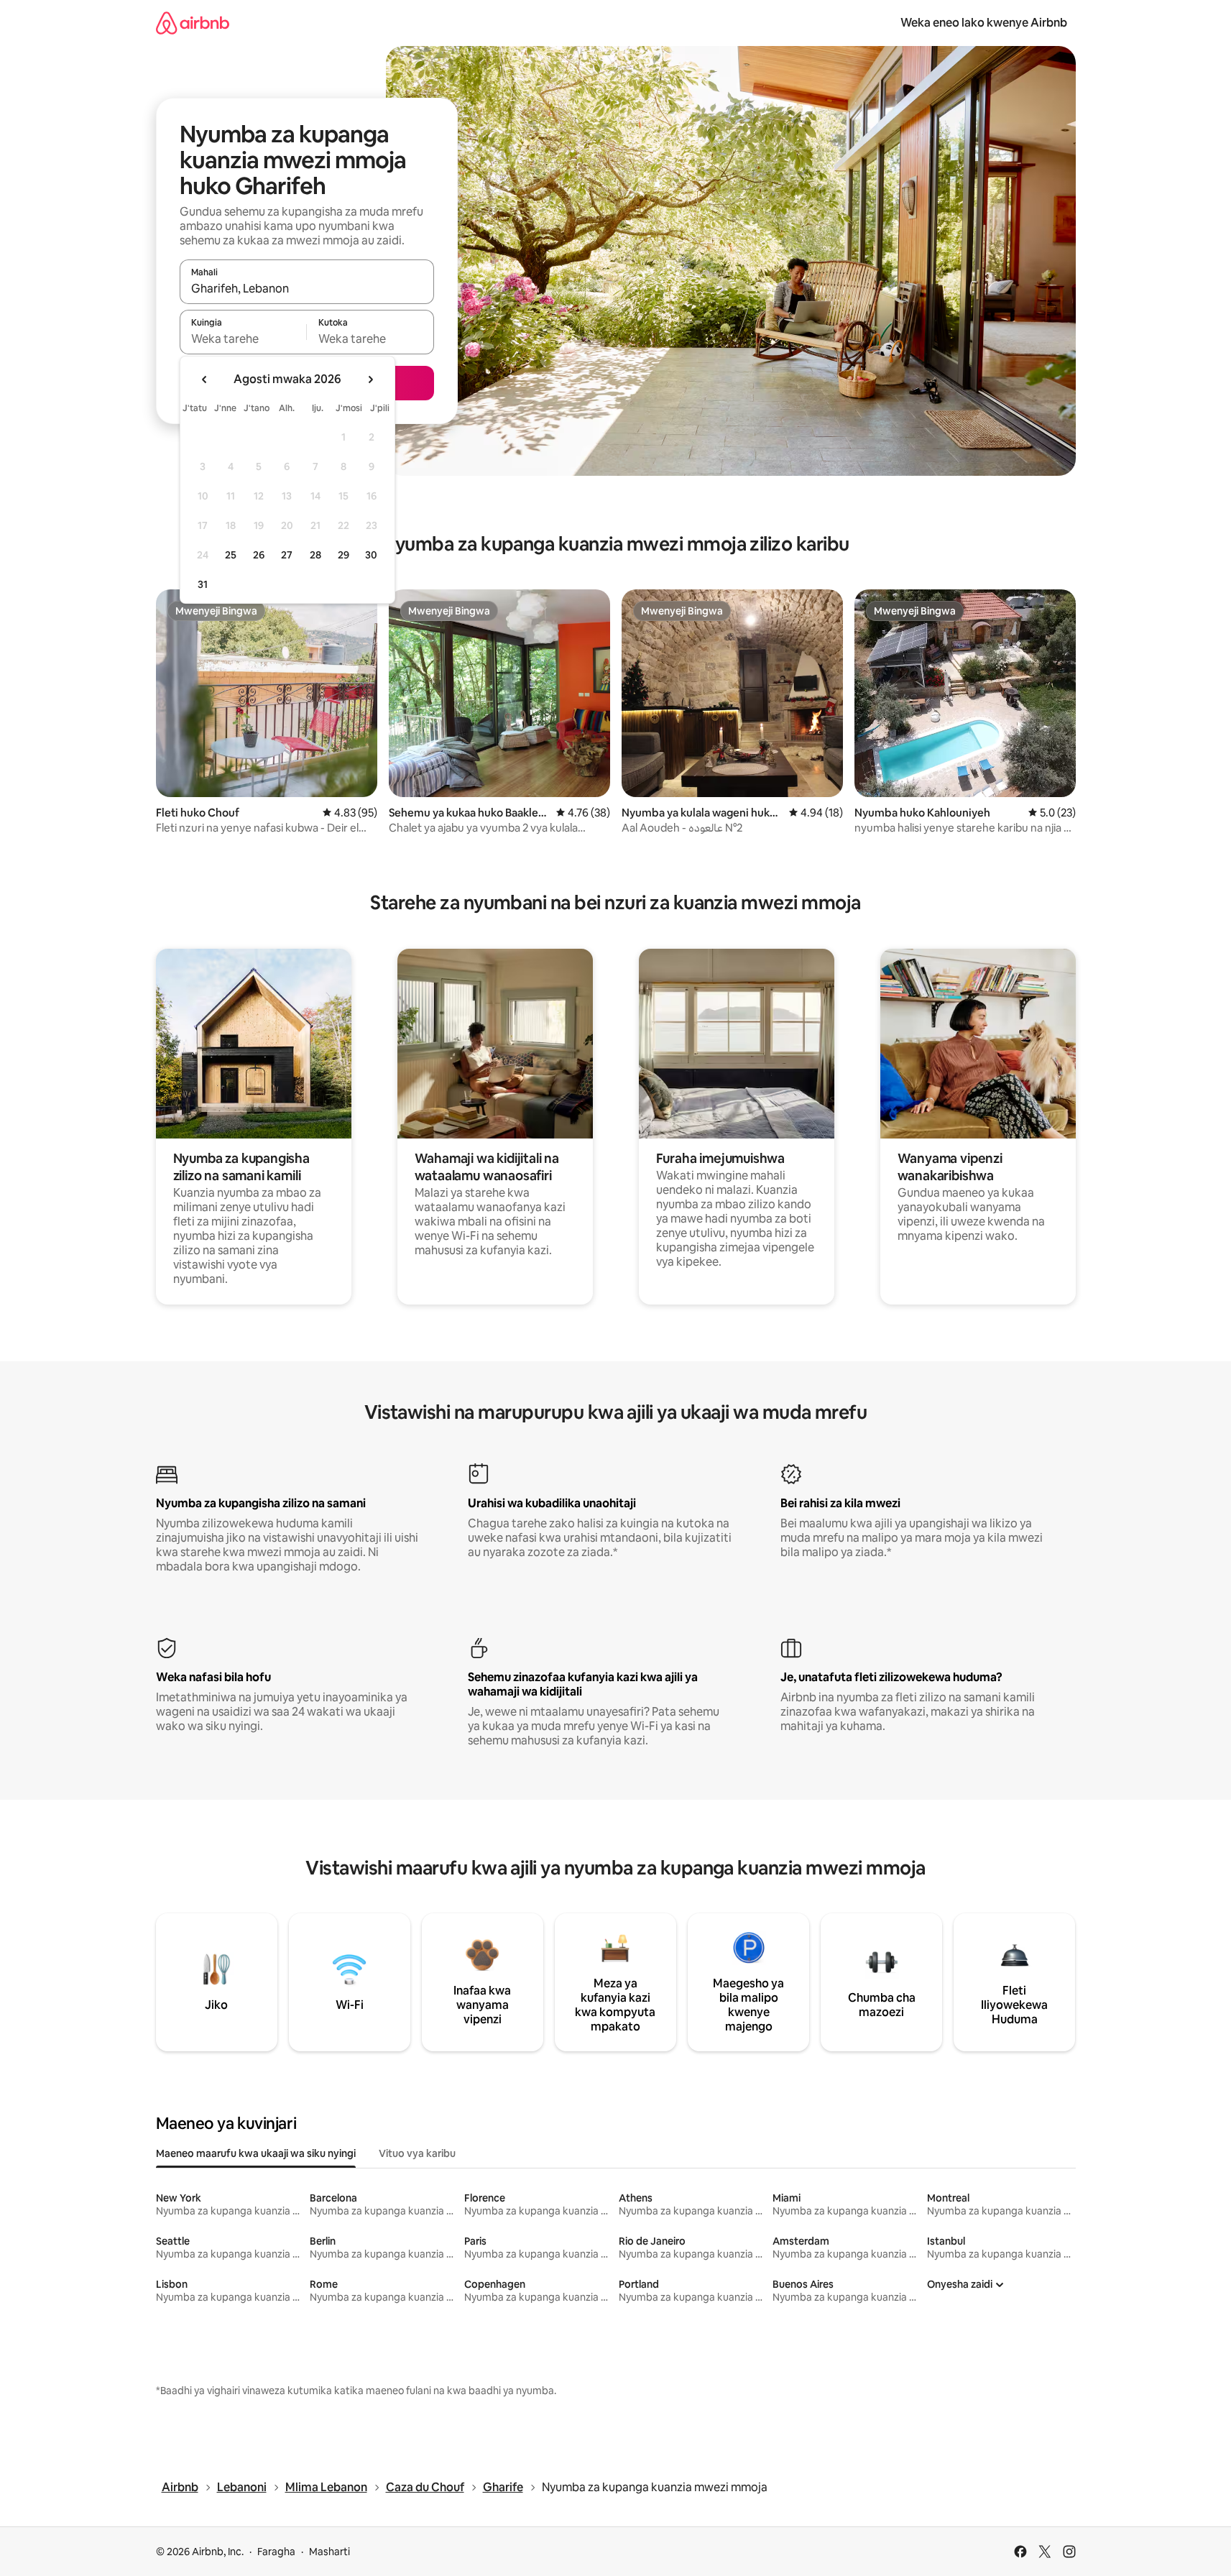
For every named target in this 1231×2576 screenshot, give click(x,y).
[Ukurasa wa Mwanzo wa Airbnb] (193, 23)
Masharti (329, 2552)
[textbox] (243, 339)
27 (287, 555)
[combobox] (307, 288)
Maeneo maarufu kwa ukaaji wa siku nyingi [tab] (256, 2153)
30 (371, 555)
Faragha (276, 2552)
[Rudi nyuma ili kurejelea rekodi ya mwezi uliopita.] (205, 379)
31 (203, 584)
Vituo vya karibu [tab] (417, 2153)
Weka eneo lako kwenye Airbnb (984, 23)
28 (315, 555)
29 (344, 555)
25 (231, 555)
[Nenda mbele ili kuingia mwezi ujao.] (370, 379)
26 (259, 555)
